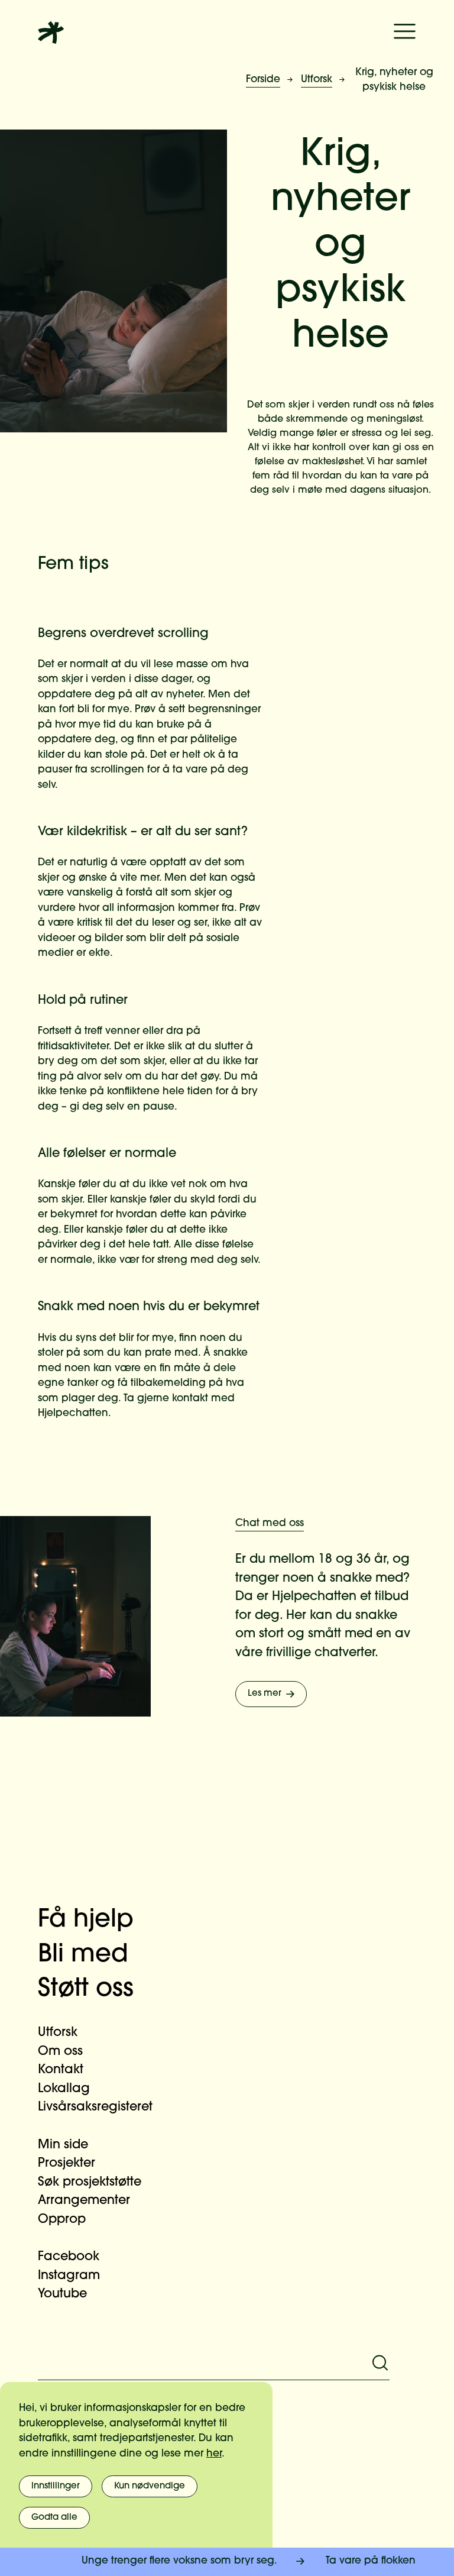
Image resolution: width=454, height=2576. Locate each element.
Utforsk (317, 80)
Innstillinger (56, 2486)
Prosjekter (67, 2163)
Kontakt (61, 2070)
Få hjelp (86, 1920)
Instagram (69, 2276)
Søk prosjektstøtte (90, 2182)
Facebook (69, 2257)
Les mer (265, 1694)
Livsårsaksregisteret (95, 2107)
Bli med (83, 1955)
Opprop (62, 2220)
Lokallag (64, 2089)
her (214, 2454)
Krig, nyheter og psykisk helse (394, 80)
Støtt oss (86, 1990)
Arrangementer (84, 2201)
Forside (263, 80)
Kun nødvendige (150, 2486)
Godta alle (54, 2518)
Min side (63, 2145)
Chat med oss (270, 1523)
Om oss (60, 2052)
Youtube (62, 2294)
